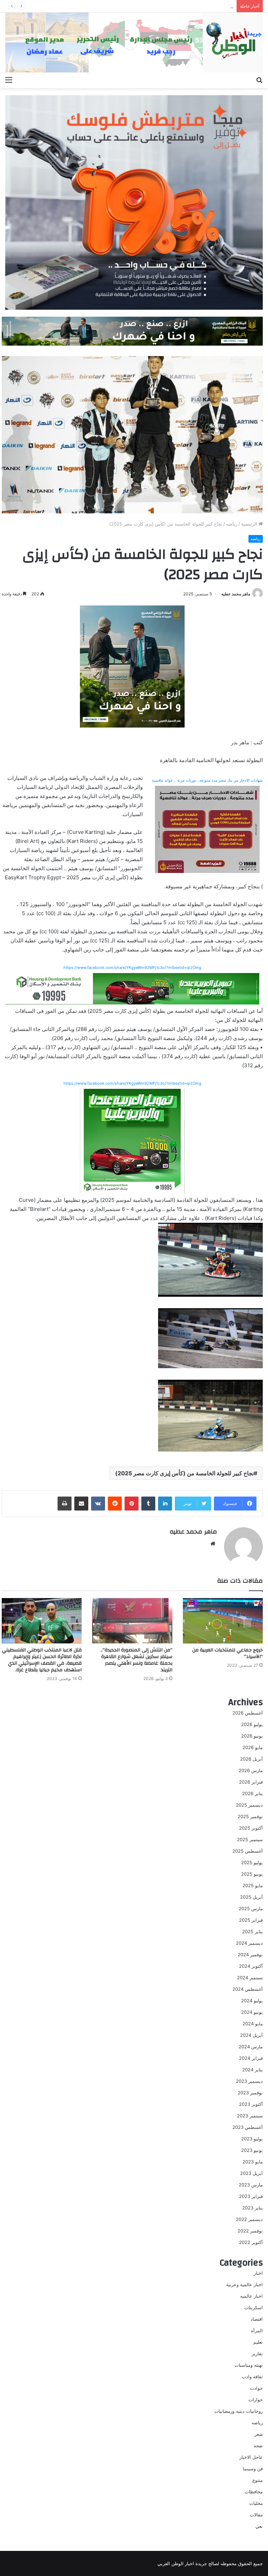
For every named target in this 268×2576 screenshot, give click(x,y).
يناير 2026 (252, 1793)
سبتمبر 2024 (250, 1978)
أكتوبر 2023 (251, 2104)
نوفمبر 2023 (250, 2093)
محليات (256, 2503)
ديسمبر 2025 (249, 1805)
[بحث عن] (259, 80)
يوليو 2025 (252, 1862)
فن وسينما (253, 2469)
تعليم (258, 2342)
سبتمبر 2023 (250, 2116)
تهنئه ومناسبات (249, 2365)
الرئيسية (250, 524)
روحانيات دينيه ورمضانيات (239, 2411)
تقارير (257, 2353)
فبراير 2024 (251, 2058)
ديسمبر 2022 (249, 2219)
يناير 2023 (252, 2208)
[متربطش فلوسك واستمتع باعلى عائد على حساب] (134, 202)
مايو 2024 (253, 2024)
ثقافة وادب (252, 2377)
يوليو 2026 (252, 1724)
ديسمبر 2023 (249, 2081)
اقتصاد (257, 2319)
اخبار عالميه (251, 2296)
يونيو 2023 (252, 2150)
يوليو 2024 (252, 2001)
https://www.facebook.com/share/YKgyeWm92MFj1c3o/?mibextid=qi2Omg (132, 967)
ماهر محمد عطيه (236, 594)
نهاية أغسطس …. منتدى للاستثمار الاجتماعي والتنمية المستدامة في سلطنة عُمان (155, 6)
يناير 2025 (252, 1931)
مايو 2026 (253, 1747)
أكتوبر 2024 (251, 1966)
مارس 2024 (251, 2047)
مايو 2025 (253, 1885)
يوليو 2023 (252, 2139)
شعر (259, 2434)
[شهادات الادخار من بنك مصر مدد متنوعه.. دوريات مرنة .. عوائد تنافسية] (207, 829)
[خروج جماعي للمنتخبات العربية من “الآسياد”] (223, 1621)
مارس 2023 (251, 2185)
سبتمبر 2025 (250, 1839)
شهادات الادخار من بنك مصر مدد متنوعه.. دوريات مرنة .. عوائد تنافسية (207, 780)
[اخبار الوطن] (134, 43)
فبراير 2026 (251, 1782)
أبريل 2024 (251, 2035)
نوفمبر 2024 (250, 1954)
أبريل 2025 (251, 1897)
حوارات (256, 2400)
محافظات (254, 2492)
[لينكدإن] (165, 1504)
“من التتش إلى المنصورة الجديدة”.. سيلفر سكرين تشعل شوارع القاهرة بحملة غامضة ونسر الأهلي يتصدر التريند (136, 1660)
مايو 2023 (253, 2162)
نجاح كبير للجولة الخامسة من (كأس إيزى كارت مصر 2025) (184, 1473)
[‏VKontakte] (98, 1504)
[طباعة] (65, 1504)
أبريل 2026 (251, 1759)
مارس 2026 (251, 1770)
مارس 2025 (251, 1908)
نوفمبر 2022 (250, 2231)
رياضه (232, 524)
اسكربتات (254, 2307)
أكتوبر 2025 (251, 1828)
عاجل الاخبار (251, 2457)
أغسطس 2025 (248, 1851)
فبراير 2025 (251, 1920)
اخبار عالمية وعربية (244, 2284)
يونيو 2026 (252, 1736)
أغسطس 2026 (248, 1713)
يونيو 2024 (252, 2012)
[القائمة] (9, 80)
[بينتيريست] (132, 1504)
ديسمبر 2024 (249, 1943)
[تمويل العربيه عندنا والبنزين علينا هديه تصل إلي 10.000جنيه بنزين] (132, 988)
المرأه (257, 2330)
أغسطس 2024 (248, 1989)
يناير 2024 (252, 2070)
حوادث (256, 2388)
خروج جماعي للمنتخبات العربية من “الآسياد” (228, 1653)
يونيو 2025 (252, 1874)
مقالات (256, 2515)
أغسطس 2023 (248, 2127)
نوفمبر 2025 (250, 1816)
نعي (259, 2526)
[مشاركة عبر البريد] (81, 1504)
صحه (258, 2446)
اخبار (258, 2273)
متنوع (258, 2480)
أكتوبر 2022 (251, 2242)
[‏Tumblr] (148, 1504)
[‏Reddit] (115, 1504)
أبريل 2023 (251, 2173)
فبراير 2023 (251, 2196)
